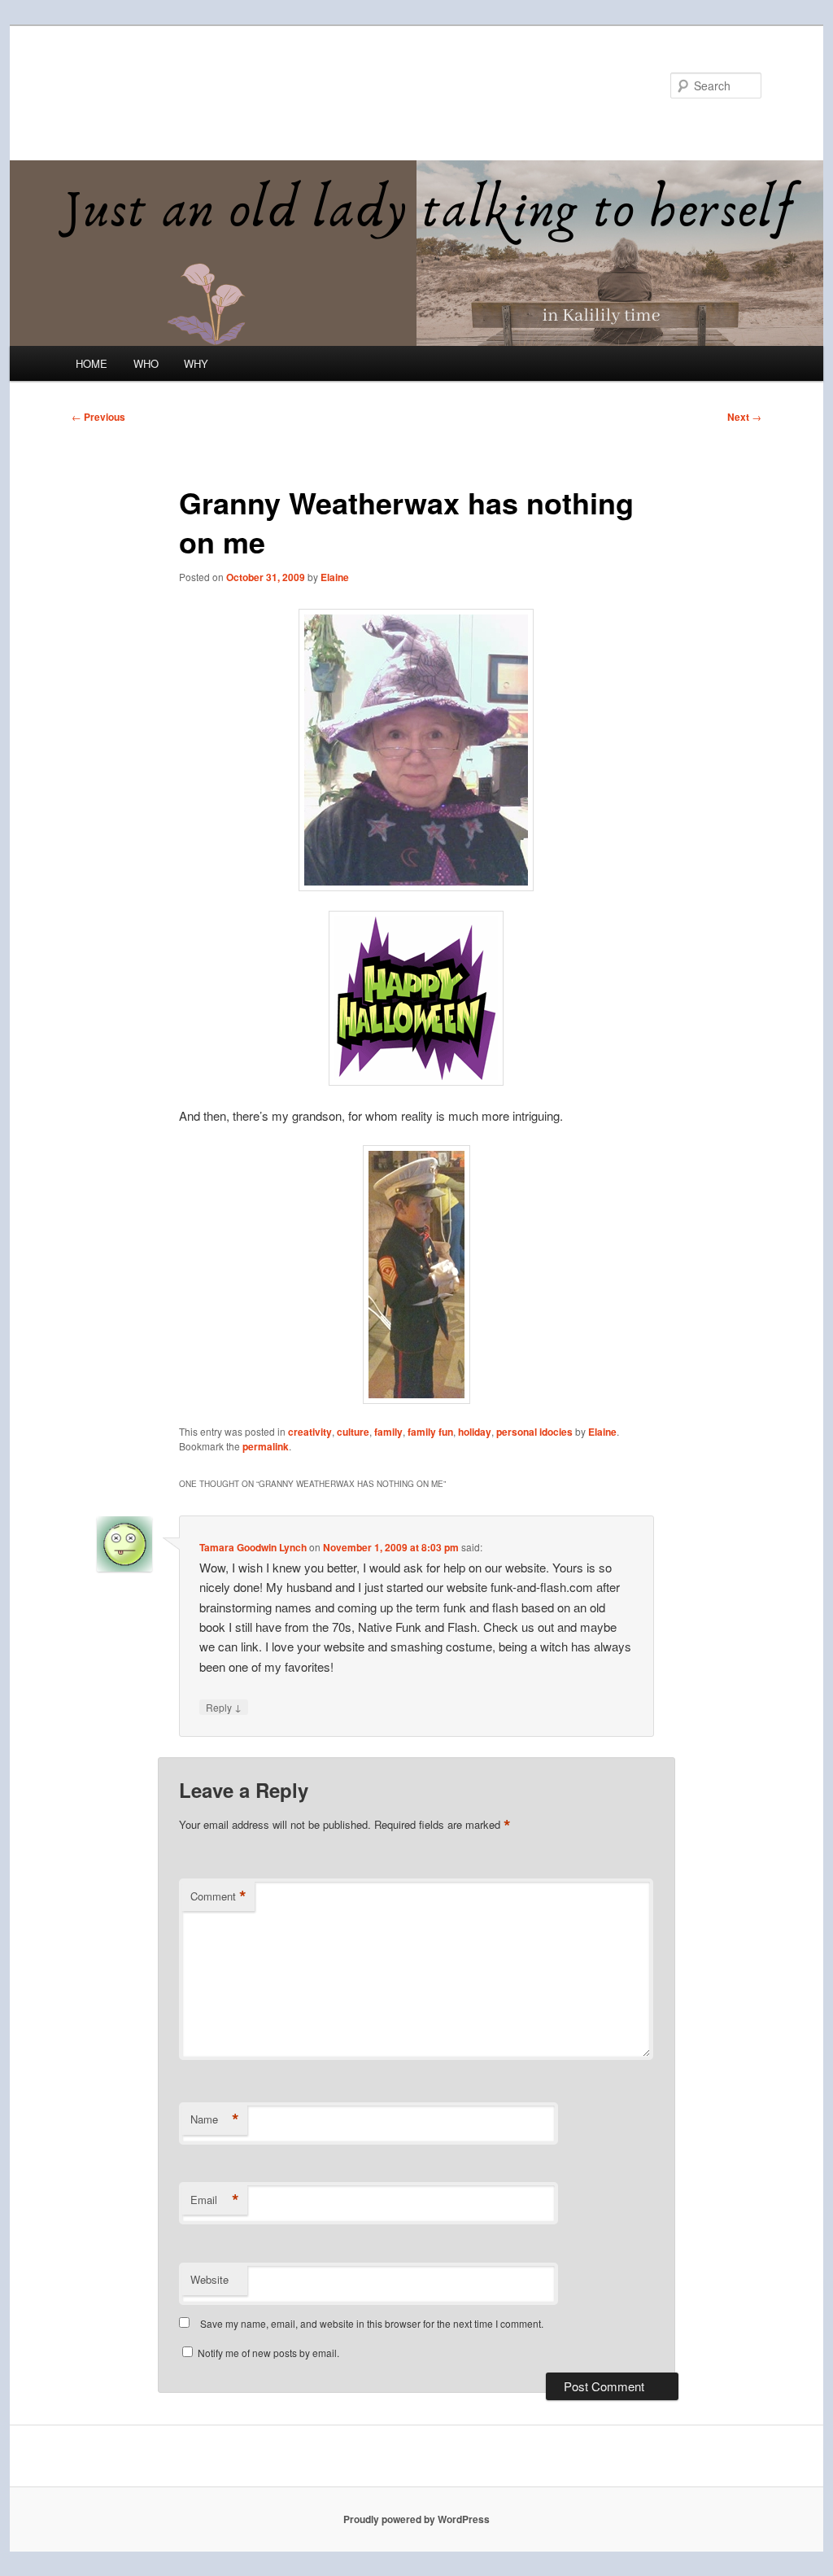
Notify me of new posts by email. (268, 2353)
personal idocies (534, 1432)
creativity (310, 1432)
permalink (266, 1446)
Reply (224, 1707)
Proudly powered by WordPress (416, 2519)
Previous (98, 417)
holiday (475, 1432)
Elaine (335, 577)
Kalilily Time (142, 85)
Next (744, 417)
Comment (218, 1896)
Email (215, 2200)
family (388, 1432)
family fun (430, 1432)
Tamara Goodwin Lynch (253, 1547)
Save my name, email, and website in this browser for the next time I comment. (372, 2323)
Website (209, 2279)
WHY (196, 363)
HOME (92, 363)
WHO (146, 363)
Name (215, 2119)
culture (353, 1432)
